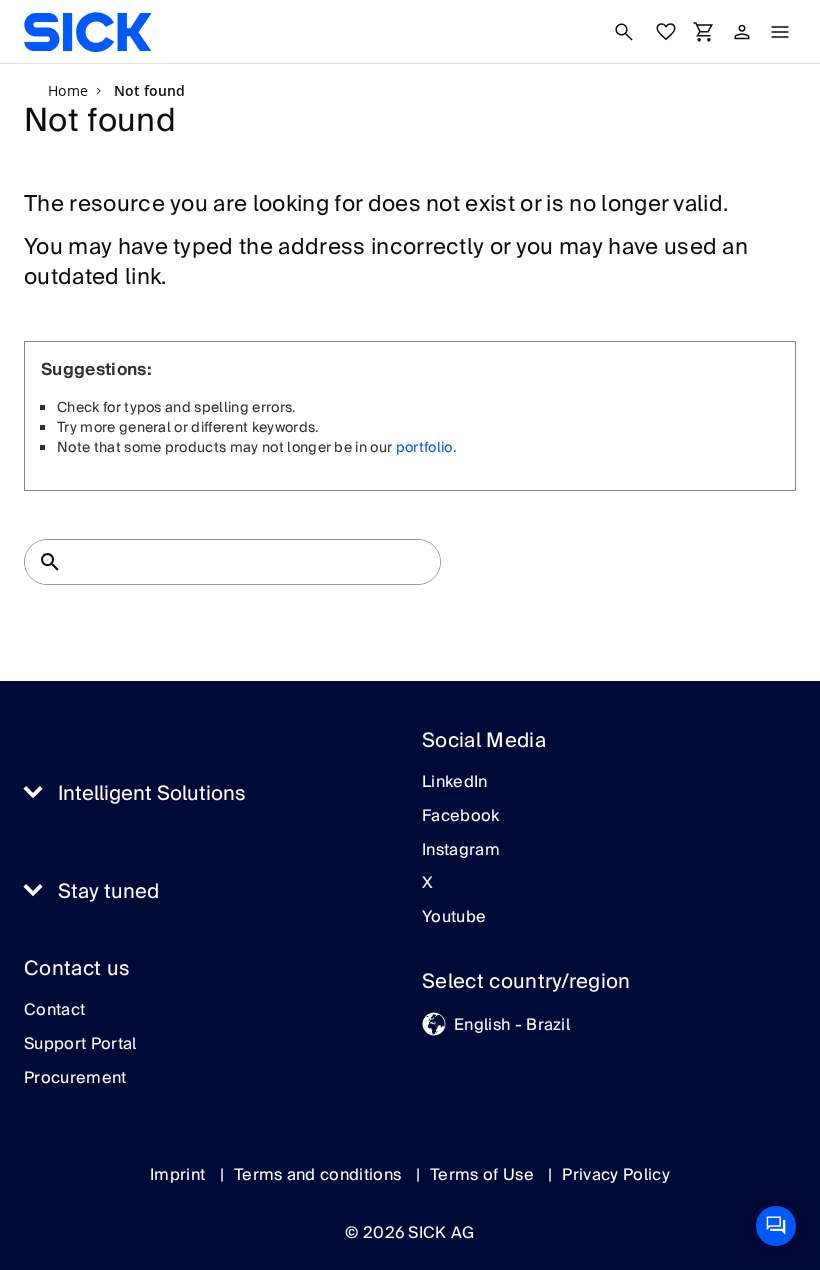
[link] (87, 32)
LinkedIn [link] (455, 783)
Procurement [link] (75, 1079)
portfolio (424, 448)
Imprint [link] (180, 1175)
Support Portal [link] (80, 1045)
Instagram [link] (461, 851)
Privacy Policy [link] (615, 1175)
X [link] (427, 884)
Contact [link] (54, 1011)
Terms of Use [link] (484, 1175)
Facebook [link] (461, 817)
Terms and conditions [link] (320, 1175)
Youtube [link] (454, 918)
